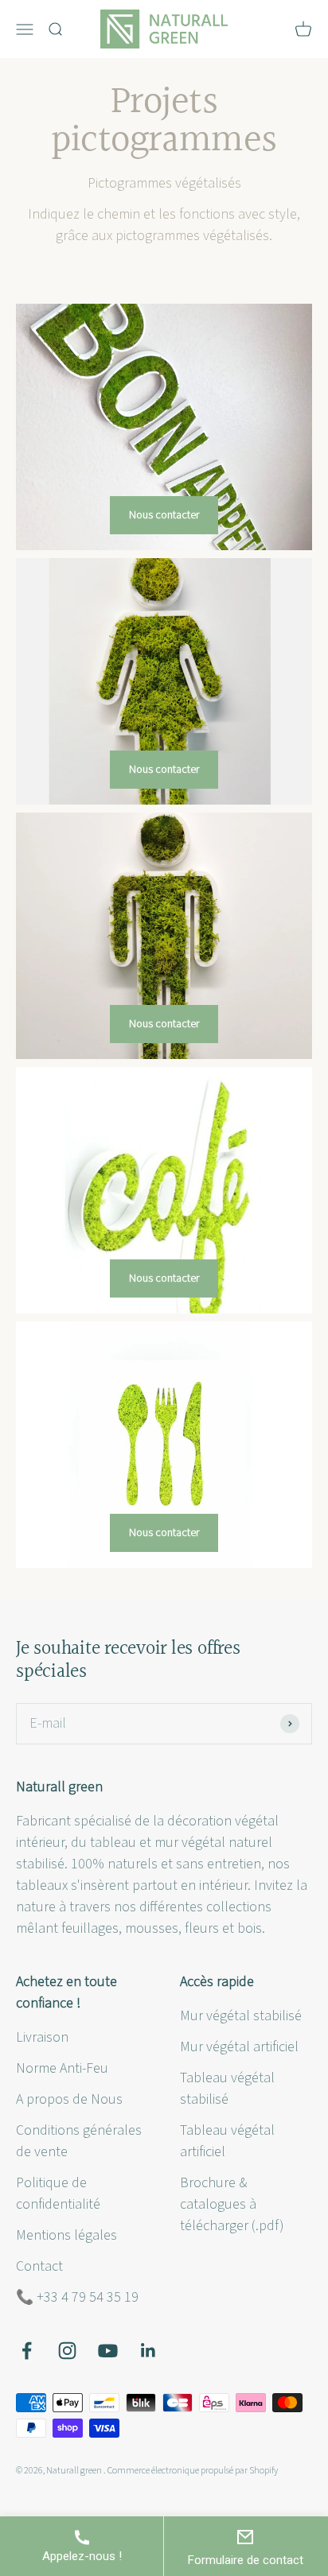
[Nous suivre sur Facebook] (27, 2351)
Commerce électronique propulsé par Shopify (193, 2471)
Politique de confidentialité (58, 2194)
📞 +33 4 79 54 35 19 (77, 2297)
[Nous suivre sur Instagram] (67, 2351)
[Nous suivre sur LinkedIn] (148, 2351)
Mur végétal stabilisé (241, 2016)
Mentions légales (66, 2235)
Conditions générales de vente (79, 2141)
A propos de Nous (69, 2099)
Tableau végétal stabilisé (227, 2089)
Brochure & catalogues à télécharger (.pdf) (232, 2204)
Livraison (42, 2037)
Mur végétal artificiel (239, 2047)
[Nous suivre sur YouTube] (108, 2351)
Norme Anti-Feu (62, 2068)
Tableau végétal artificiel (227, 2141)
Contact (39, 2266)
